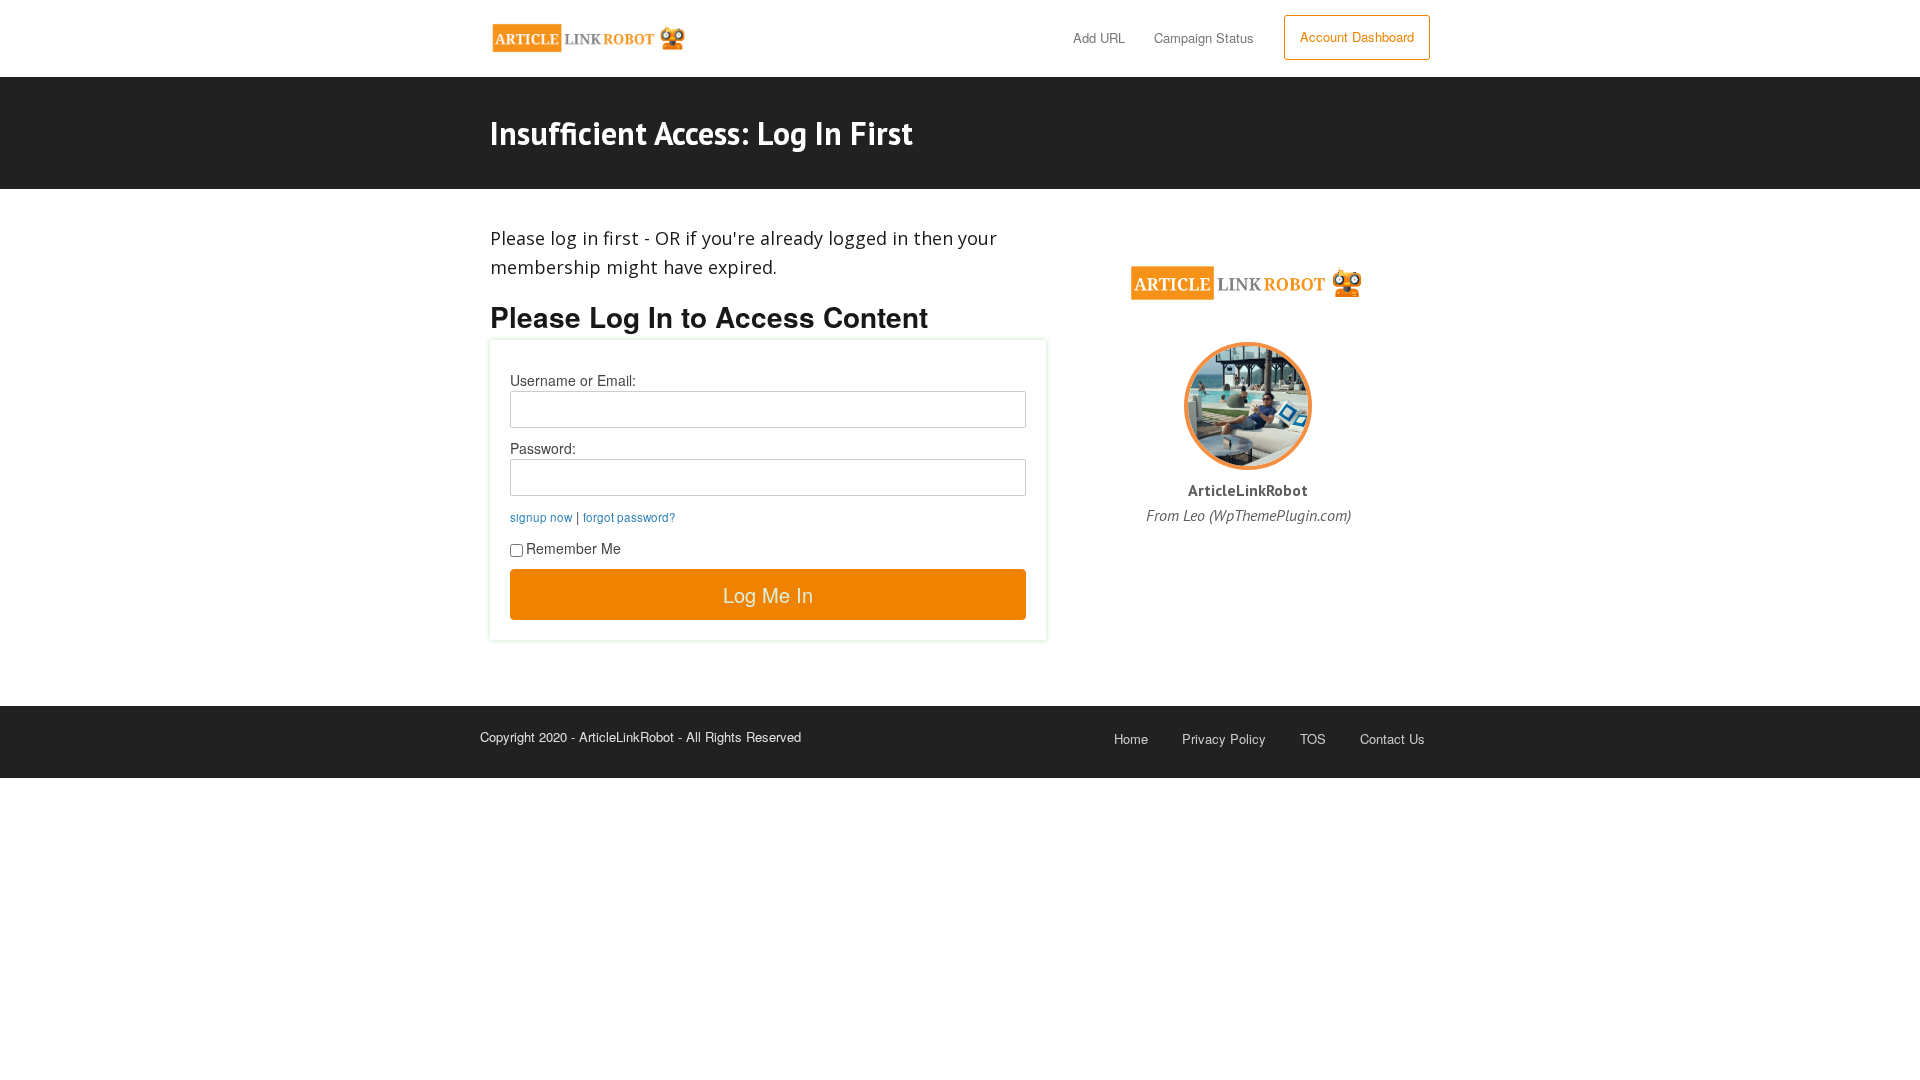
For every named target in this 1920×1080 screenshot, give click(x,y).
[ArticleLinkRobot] (590, 33)
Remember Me (573, 548)
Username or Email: (573, 380)
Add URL (1099, 37)
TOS (1313, 738)
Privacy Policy (1224, 738)
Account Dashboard (1357, 36)
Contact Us (1392, 738)
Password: (543, 448)
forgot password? (629, 517)
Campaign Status (1204, 37)
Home (1131, 738)
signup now (541, 517)
